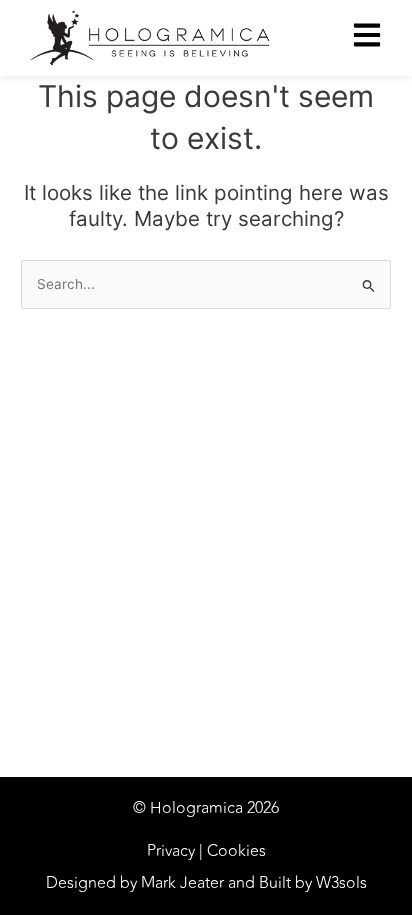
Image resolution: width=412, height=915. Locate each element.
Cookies (236, 851)
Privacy (171, 851)
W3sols (341, 883)
